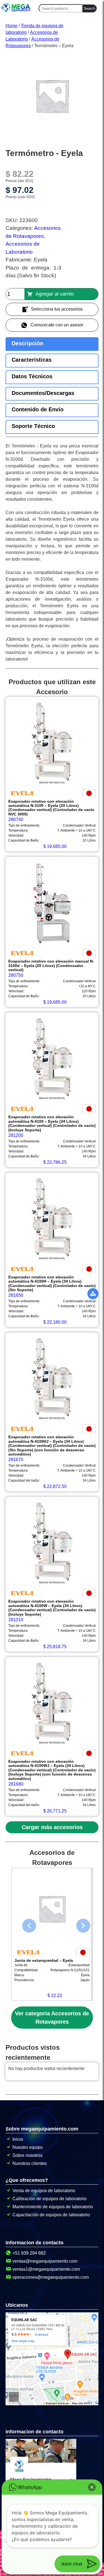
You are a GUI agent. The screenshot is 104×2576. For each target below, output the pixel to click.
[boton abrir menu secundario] (93, 1294)
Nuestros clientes (30, 2163)
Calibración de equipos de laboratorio (50, 2199)
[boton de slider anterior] (25, 1924)
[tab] (52, 344)
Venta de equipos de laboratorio (44, 2191)
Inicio (18, 2139)
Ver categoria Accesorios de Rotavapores (52, 2018)
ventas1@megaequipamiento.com (46, 2269)
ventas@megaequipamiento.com (45, 2261)
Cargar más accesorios (52, 1827)
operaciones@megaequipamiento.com (51, 2277)
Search (89, 8)
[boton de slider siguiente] (79, 1924)
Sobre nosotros (27, 2155)
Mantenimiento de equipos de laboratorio (53, 2207)
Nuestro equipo (28, 2147)
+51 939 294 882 (29, 2253)
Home (12, 26)
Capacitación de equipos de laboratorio (51, 2215)
